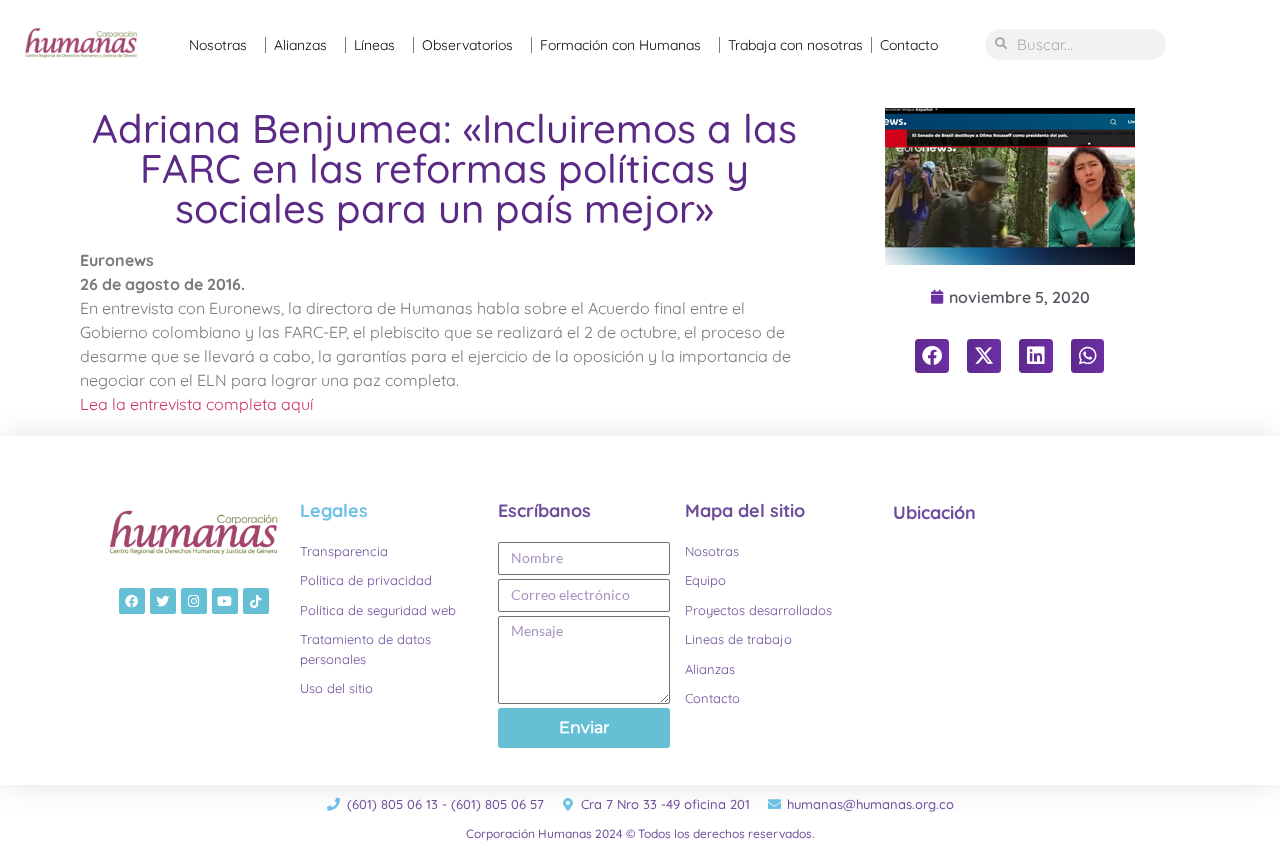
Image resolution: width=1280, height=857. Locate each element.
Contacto (909, 45)
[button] (932, 356)
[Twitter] (163, 601)
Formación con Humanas (620, 45)
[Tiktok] (256, 601)
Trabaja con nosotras (795, 45)
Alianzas (300, 45)
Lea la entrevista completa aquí (196, 404)
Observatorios (467, 45)
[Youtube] (225, 601)
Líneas (374, 45)
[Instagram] (194, 601)
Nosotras (218, 45)
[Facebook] (132, 601)
